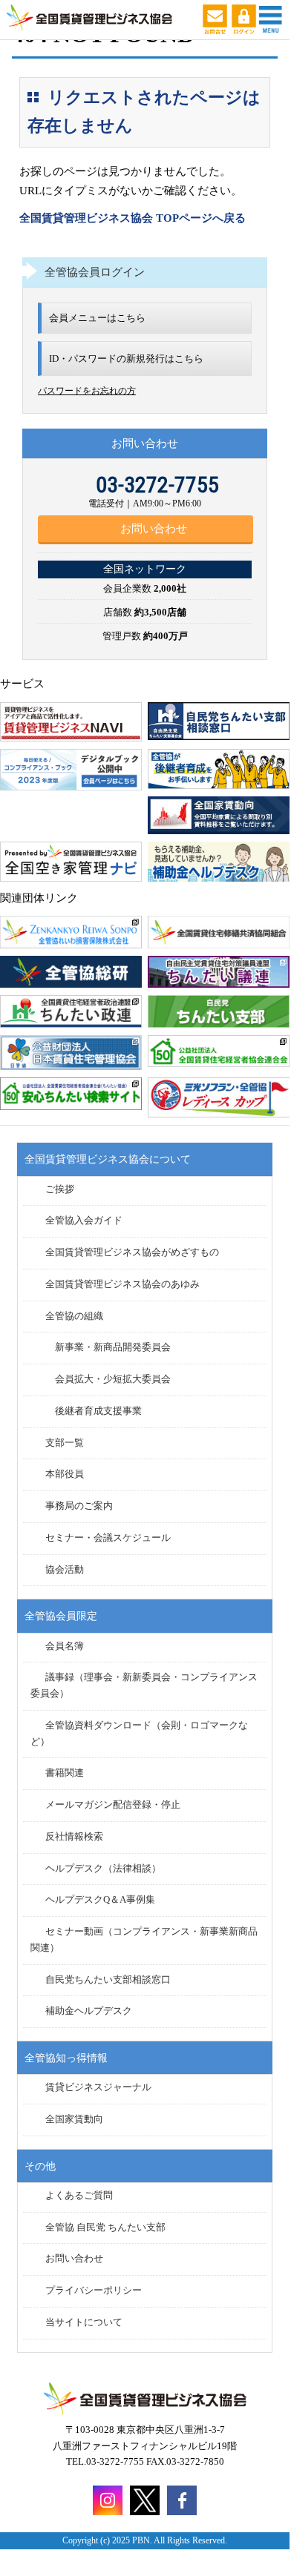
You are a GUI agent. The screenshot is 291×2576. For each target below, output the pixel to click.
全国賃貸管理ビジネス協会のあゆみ (122, 1284)
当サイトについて (84, 2322)
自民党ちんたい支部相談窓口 (108, 1980)
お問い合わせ (154, 529)
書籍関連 (65, 1773)
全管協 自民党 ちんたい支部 (105, 2227)
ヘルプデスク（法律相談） (103, 1869)
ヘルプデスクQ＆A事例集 (100, 1900)
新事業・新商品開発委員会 (113, 1347)
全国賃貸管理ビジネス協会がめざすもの (132, 1252)
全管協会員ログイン (95, 272)
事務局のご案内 (79, 1506)
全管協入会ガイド (84, 1221)
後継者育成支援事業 (98, 1411)
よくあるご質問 (79, 2196)
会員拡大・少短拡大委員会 (113, 1379)
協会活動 (65, 1570)
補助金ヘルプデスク (89, 2011)
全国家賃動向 (74, 2119)
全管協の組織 (74, 1316)
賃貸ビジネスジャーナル (98, 2087)
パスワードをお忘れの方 (87, 391)
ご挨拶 (60, 1189)
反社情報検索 (74, 1837)
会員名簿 (65, 1646)
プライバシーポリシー (94, 2291)
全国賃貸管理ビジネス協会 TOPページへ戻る (133, 218)
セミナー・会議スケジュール (108, 1538)
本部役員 (65, 1474)
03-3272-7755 (157, 485)
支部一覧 (65, 1443)
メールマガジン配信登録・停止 (113, 1805)
